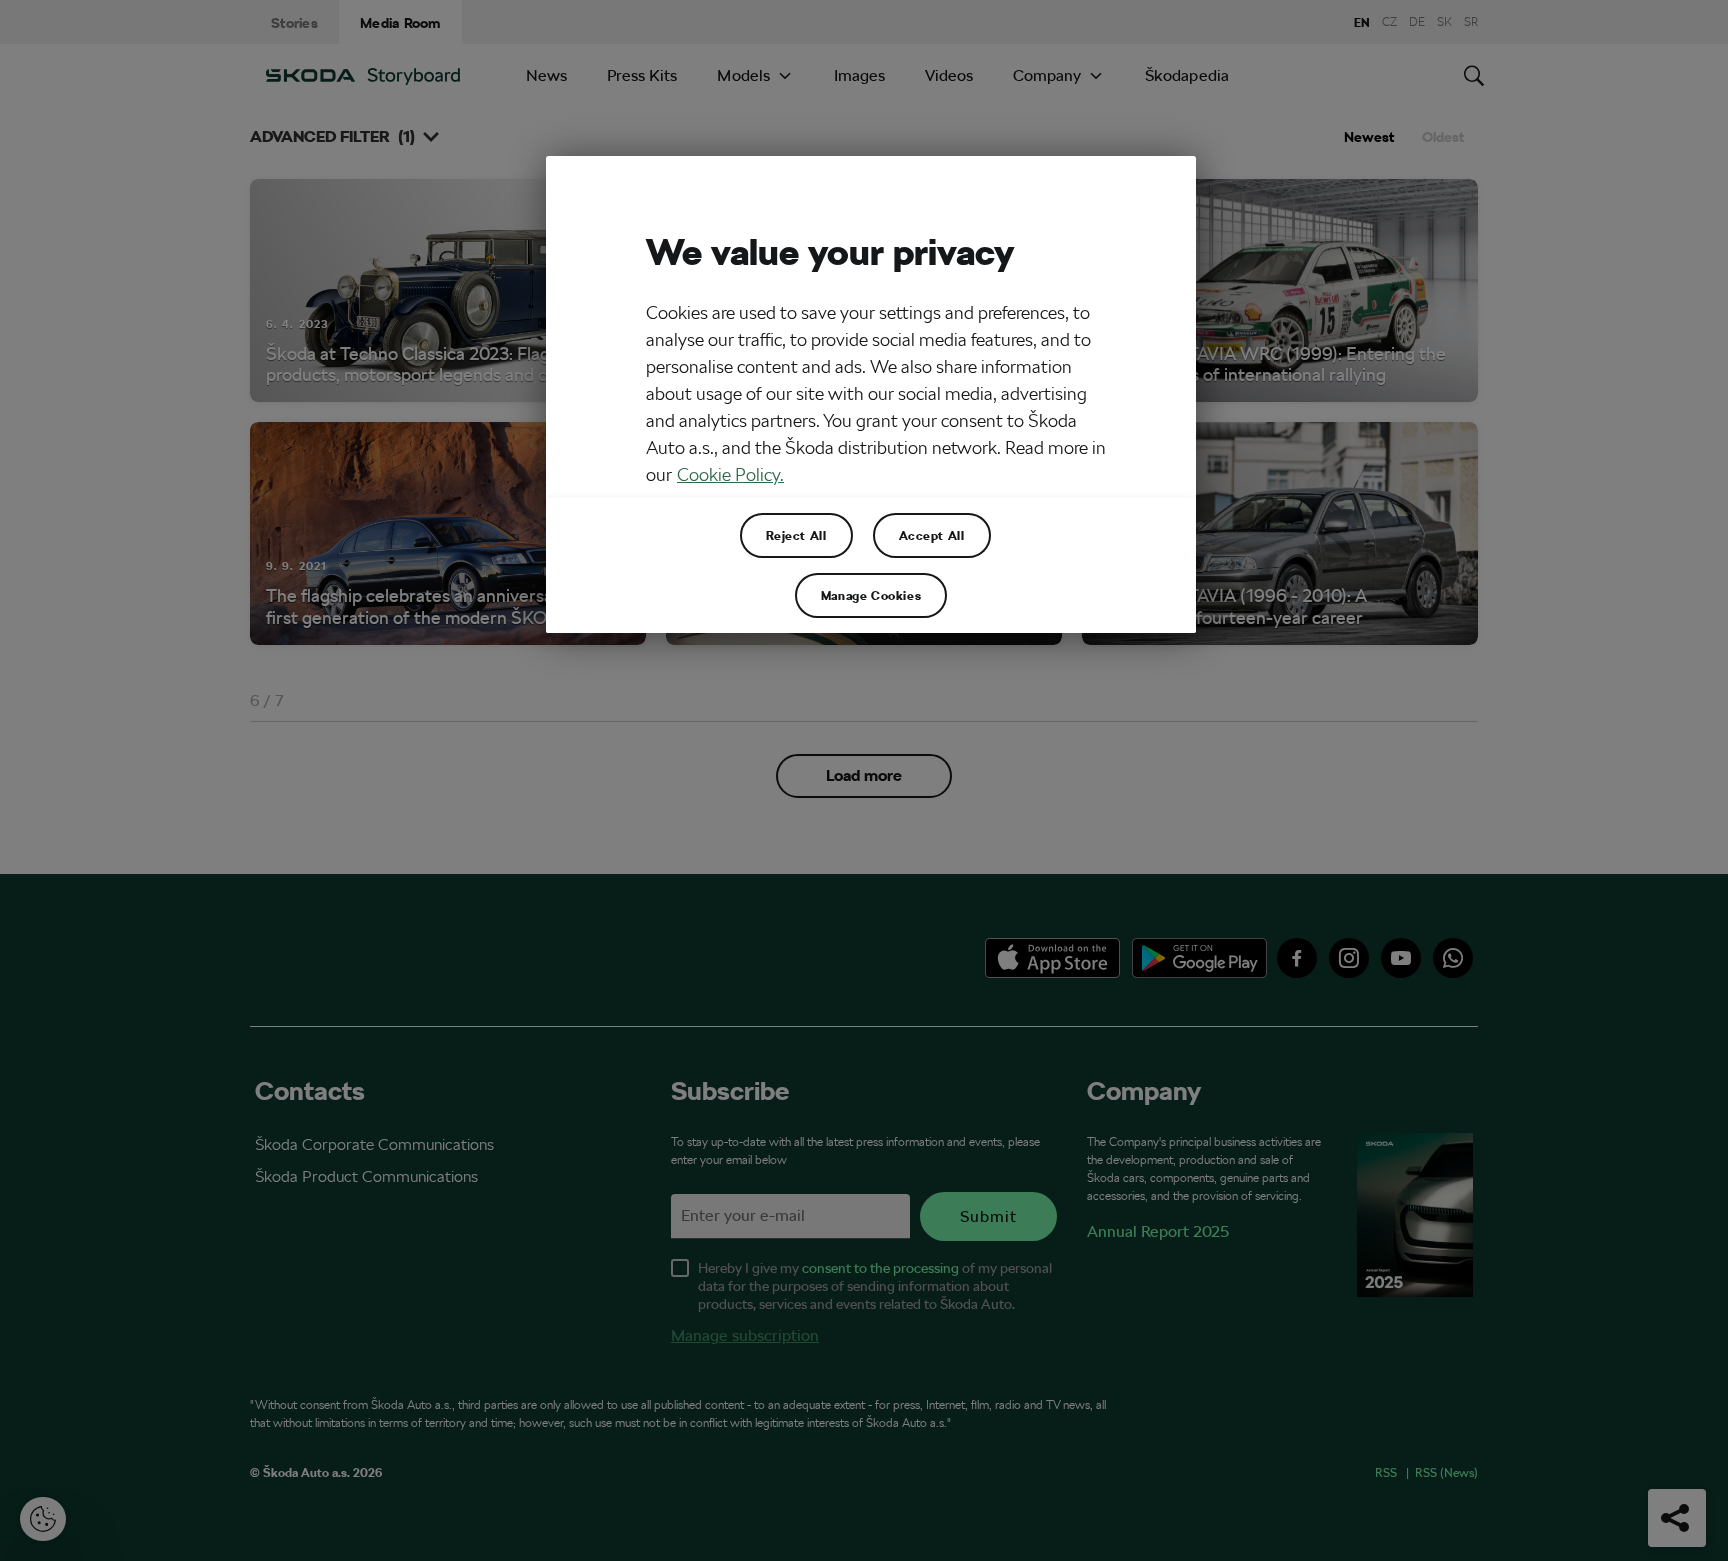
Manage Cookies (871, 595)
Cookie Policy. (730, 474)
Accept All (932, 535)
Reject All (796, 535)
